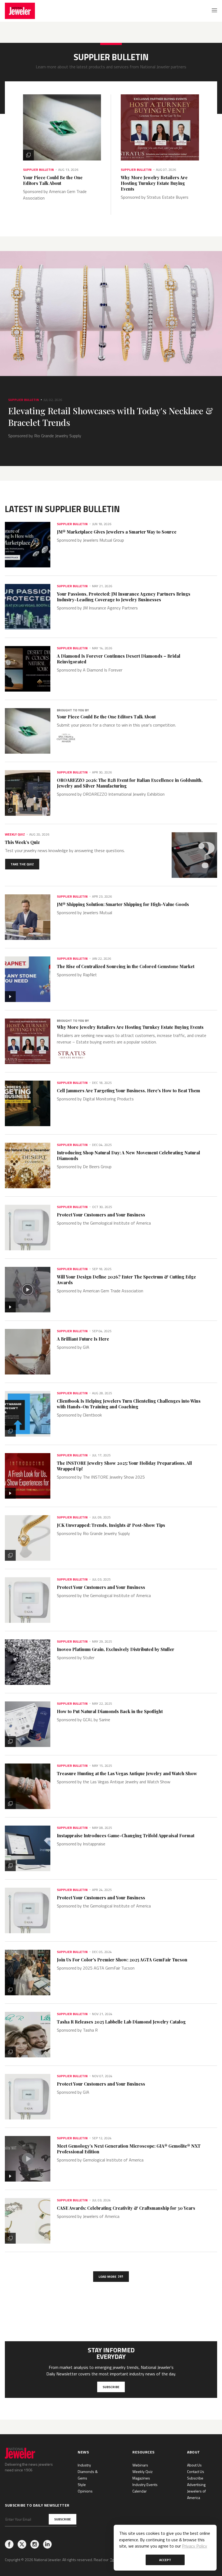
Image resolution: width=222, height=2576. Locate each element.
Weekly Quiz (143, 2471)
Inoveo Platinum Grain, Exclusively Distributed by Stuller (116, 1649)
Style (82, 2485)
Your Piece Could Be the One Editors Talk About (53, 180)
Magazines (141, 2478)
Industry (84, 2465)
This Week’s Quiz (22, 842)
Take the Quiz (22, 864)
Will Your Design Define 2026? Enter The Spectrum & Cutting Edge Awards (126, 1280)
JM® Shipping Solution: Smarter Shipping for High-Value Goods (123, 904)
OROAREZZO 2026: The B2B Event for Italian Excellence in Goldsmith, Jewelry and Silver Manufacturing (130, 783)
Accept (165, 2560)
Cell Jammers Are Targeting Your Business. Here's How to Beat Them (128, 1091)
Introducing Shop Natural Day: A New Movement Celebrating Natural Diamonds (128, 1155)
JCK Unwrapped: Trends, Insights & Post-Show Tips (111, 1525)
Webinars (140, 2465)
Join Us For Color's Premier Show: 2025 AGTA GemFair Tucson (122, 1960)
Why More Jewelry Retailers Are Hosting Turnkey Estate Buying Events (154, 183)
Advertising (196, 2485)
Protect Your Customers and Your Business (101, 1215)
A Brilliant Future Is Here (83, 1339)
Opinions (85, 2491)
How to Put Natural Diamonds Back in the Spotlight (110, 1711)
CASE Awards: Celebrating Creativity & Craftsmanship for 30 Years (126, 2208)
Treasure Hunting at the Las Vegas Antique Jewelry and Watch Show (127, 1773)
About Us (194, 2465)
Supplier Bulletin (38, 170)
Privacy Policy (195, 2546)
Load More (111, 2276)
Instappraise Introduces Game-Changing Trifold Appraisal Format (126, 1835)
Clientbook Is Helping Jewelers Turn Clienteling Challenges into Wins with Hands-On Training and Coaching (129, 1404)
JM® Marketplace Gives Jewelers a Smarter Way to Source (117, 532)
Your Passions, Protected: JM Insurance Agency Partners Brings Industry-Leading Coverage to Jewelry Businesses (124, 597)
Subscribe (111, 2387)
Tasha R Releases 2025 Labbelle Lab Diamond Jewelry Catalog (121, 2022)
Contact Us (196, 2471)
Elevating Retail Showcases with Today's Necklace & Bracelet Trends (111, 416)
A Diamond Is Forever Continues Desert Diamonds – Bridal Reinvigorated (119, 659)
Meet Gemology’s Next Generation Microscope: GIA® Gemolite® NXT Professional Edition (129, 2149)
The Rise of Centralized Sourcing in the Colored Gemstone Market (126, 966)
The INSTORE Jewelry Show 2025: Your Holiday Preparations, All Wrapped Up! (124, 1466)
